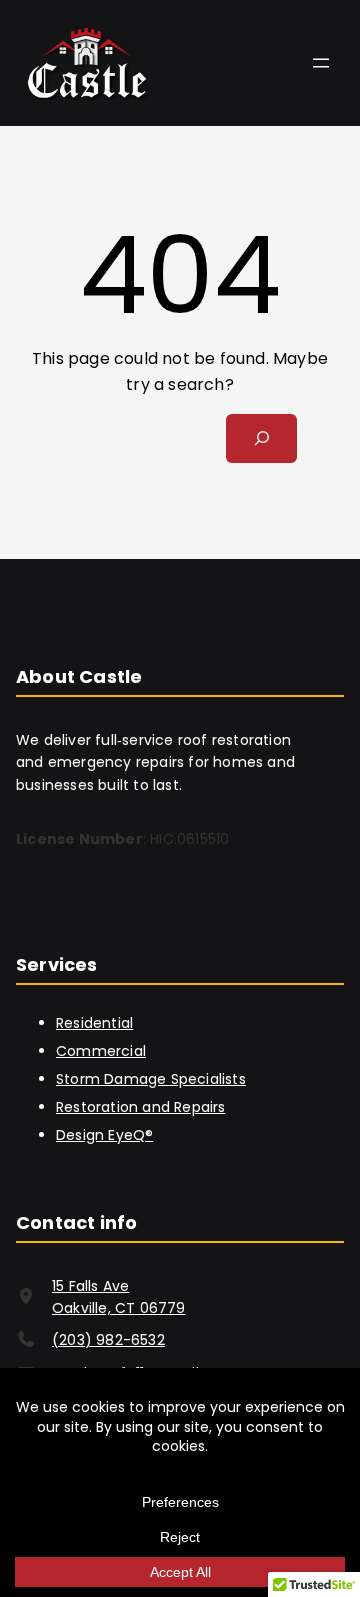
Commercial (101, 1051)
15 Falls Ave (90, 1286)
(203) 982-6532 (108, 1340)
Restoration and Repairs (141, 1107)
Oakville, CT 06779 (119, 1308)
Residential (94, 1023)
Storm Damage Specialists (151, 1079)
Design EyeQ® (104, 1135)
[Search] (261, 438)
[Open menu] (321, 63)
